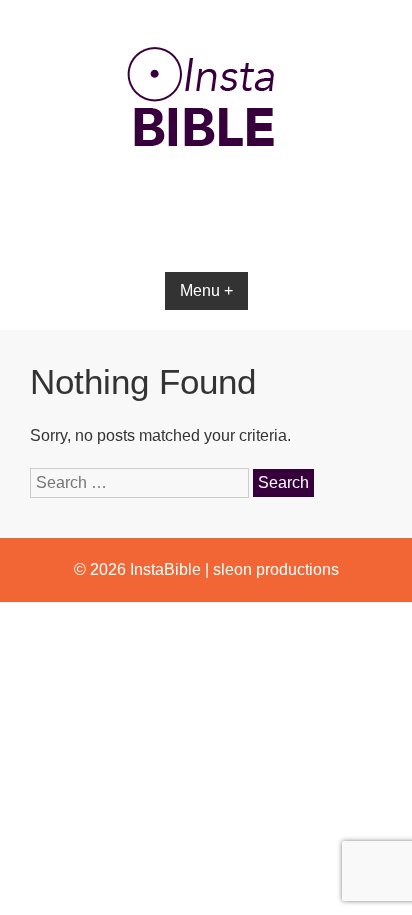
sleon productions (276, 569)
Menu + (206, 290)
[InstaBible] (206, 194)
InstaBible (165, 569)
